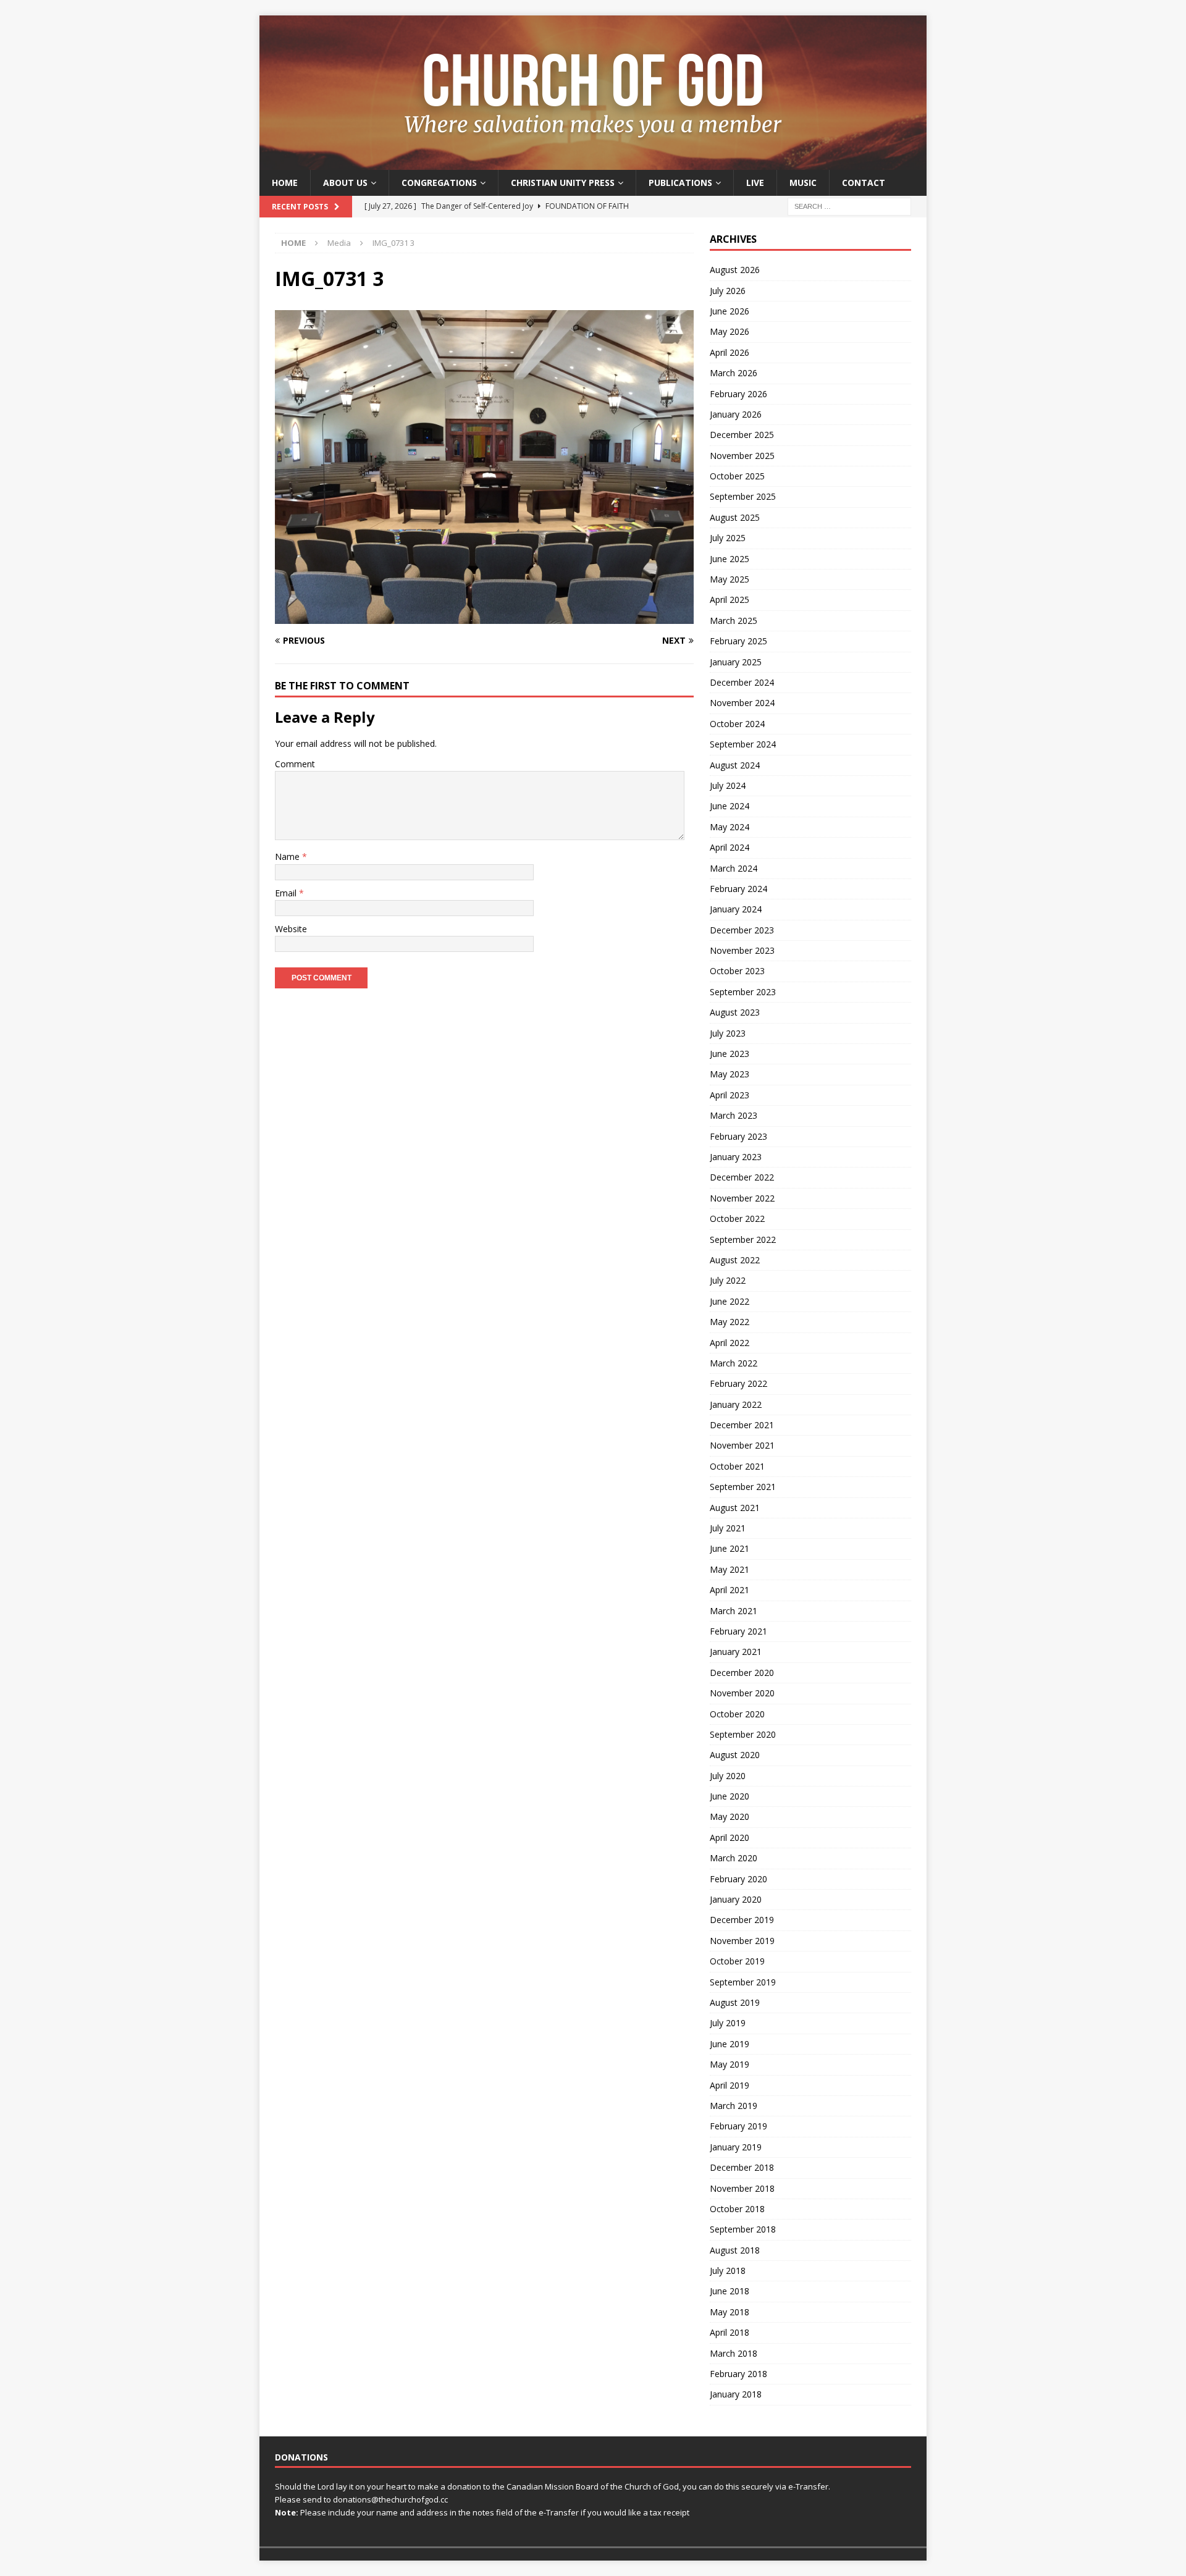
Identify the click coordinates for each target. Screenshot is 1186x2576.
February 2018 (738, 2374)
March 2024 (734, 868)
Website (291, 929)
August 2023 (735, 1012)
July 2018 (728, 2271)
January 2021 (736, 1652)
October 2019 (737, 1961)
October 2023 (737, 971)
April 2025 (730, 600)
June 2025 (730, 559)
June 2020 (730, 1796)
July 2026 (728, 291)
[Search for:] (849, 206)
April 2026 (730, 352)
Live (755, 183)
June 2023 (730, 1054)
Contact (864, 183)
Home (285, 183)
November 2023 (742, 950)
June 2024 (730, 806)
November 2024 (742, 703)
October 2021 (737, 1466)
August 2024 (735, 765)
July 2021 (728, 1528)
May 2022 (730, 1322)
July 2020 (728, 1776)
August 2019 (735, 2002)
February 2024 (738, 889)
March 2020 (734, 1858)
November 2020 (742, 1693)
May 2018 (730, 2312)
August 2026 (735, 270)
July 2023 (728, 1033)
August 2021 (735, 1508)
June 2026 (730, 311)
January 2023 (736, 1157)
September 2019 (743, 1982)
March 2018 (734, 2353)
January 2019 (736, 2147)
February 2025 (738, 641)
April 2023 (730, 1095)
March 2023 (734, 1115)
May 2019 (730, 2064)
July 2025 (728, 538)
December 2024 (742, 682)
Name (288, 857)
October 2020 (737, 1714)
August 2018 (735, 2250)
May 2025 (730, 579)
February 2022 (738, 1383)
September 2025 (743, 496)
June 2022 (730, 1301)
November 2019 (742, 1941)
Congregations (439, 183)
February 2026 (738, 394)
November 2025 (742, 456)
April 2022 (730, 1343)
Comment (295, 764)
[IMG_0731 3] (484, 617)
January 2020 (736, 1899)
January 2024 (736, 909)
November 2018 (742, 2188)
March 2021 (734, 1611)
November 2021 (742, 1445)
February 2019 (738, 2126)
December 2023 (742, 930)
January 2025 (736, 662)
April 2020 (730, 1837)
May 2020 (730, 1816)
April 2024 (730, 847)
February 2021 (738, 1631)
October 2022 (737, 1219)
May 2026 (730, 331)
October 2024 (737, 724)
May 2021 (730, 1569)
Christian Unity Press (563, 183)
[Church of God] (593, 163)
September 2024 (743, 744)
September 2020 (743, 1734)
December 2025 (742, 435)
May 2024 (730, 827)
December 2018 (742, 2167)
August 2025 (735, 517)
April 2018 (730, 2332)
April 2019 (730, 2085)
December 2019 (742, 1920)
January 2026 (736, 414)
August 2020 (735, 1755)
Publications (680, 183)
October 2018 (737, 2209)
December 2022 (742, 1177)
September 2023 (743, 992)
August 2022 (735, 1260)
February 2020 (738, 1879)
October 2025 (737, 476)
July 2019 (728, 2023)
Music (803, 183)
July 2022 (728, 1280)
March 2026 (734, 373)
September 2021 (743, 1487)
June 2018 (730, 2291)
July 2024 (728, 785)
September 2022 (743, 1240)
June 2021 (730, 1548)
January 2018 (736, 2394)
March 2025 (734, 621)
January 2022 (736, 1404)
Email (287, 893)
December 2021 (742, 1425)
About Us (345, 183)
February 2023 (738, 1136)
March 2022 (734, 1363)
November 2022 (742, 1198)
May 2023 (730, 1074)
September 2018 (743, 2229)
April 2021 (730, 1590)
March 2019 (734, 2106)
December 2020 (742, 1673)
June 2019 (730, 2044)
